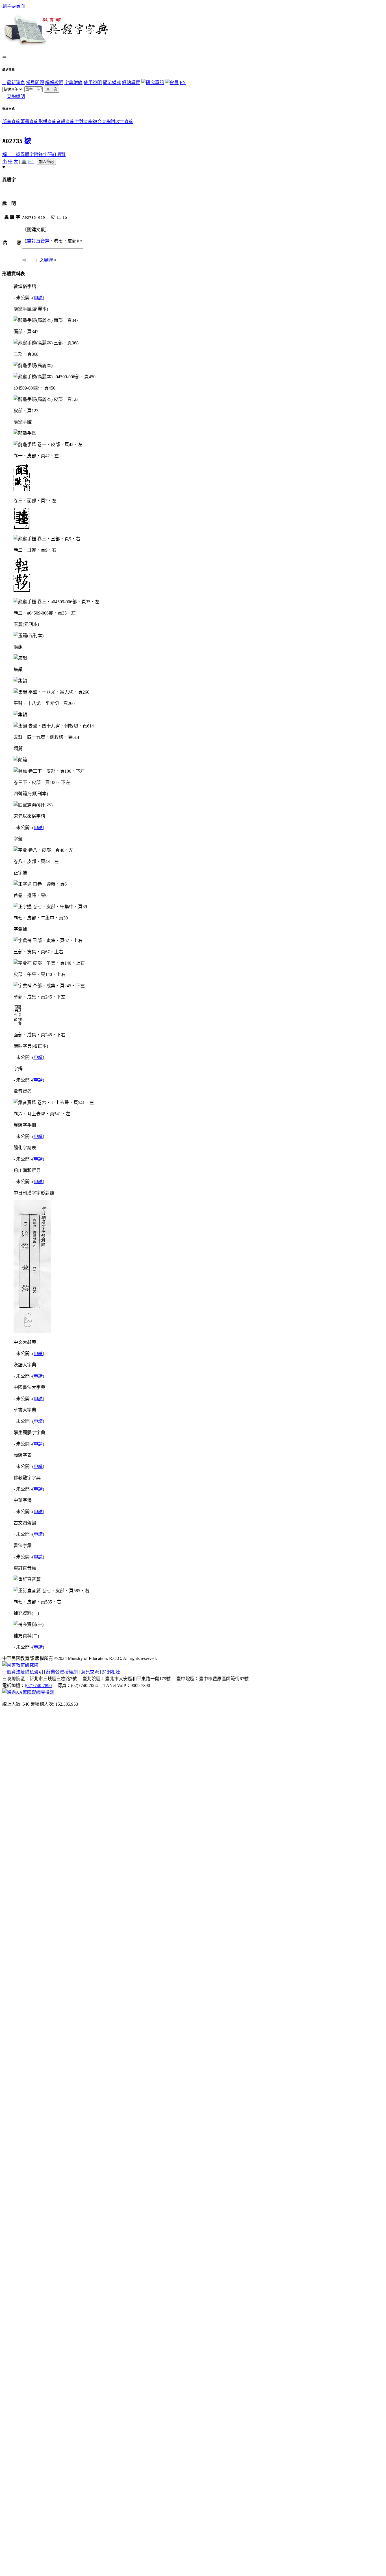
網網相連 (111, 1672)
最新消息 (16, 83)
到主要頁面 (14, 6)
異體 (48, 260)
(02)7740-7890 (38, 1685)
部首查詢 (11, 122)
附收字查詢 (122, 122)
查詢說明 (16, 96)
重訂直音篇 (38, 241)
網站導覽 (131, 83)
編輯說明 (54, 83)
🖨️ (24, 161)
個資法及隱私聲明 (25, 1672)
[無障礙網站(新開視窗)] (28, 1692)
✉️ (31, 161)
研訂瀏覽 (57, 155)
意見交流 (90, 1672)
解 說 (11, 155)
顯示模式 (112, 83)
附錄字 (41, 155)
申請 (38, 298)
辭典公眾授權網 (62, 1672)
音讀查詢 (66, 122)
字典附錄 (73, 83)
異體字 (27, 155)
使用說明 (93, 83)
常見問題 (35, 83)
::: (4, 83)
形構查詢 (47, 122)
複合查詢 (102, 122)
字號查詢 (84, 122)
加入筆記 (46, 162)
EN (183, 83)
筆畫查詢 (29, 122)
